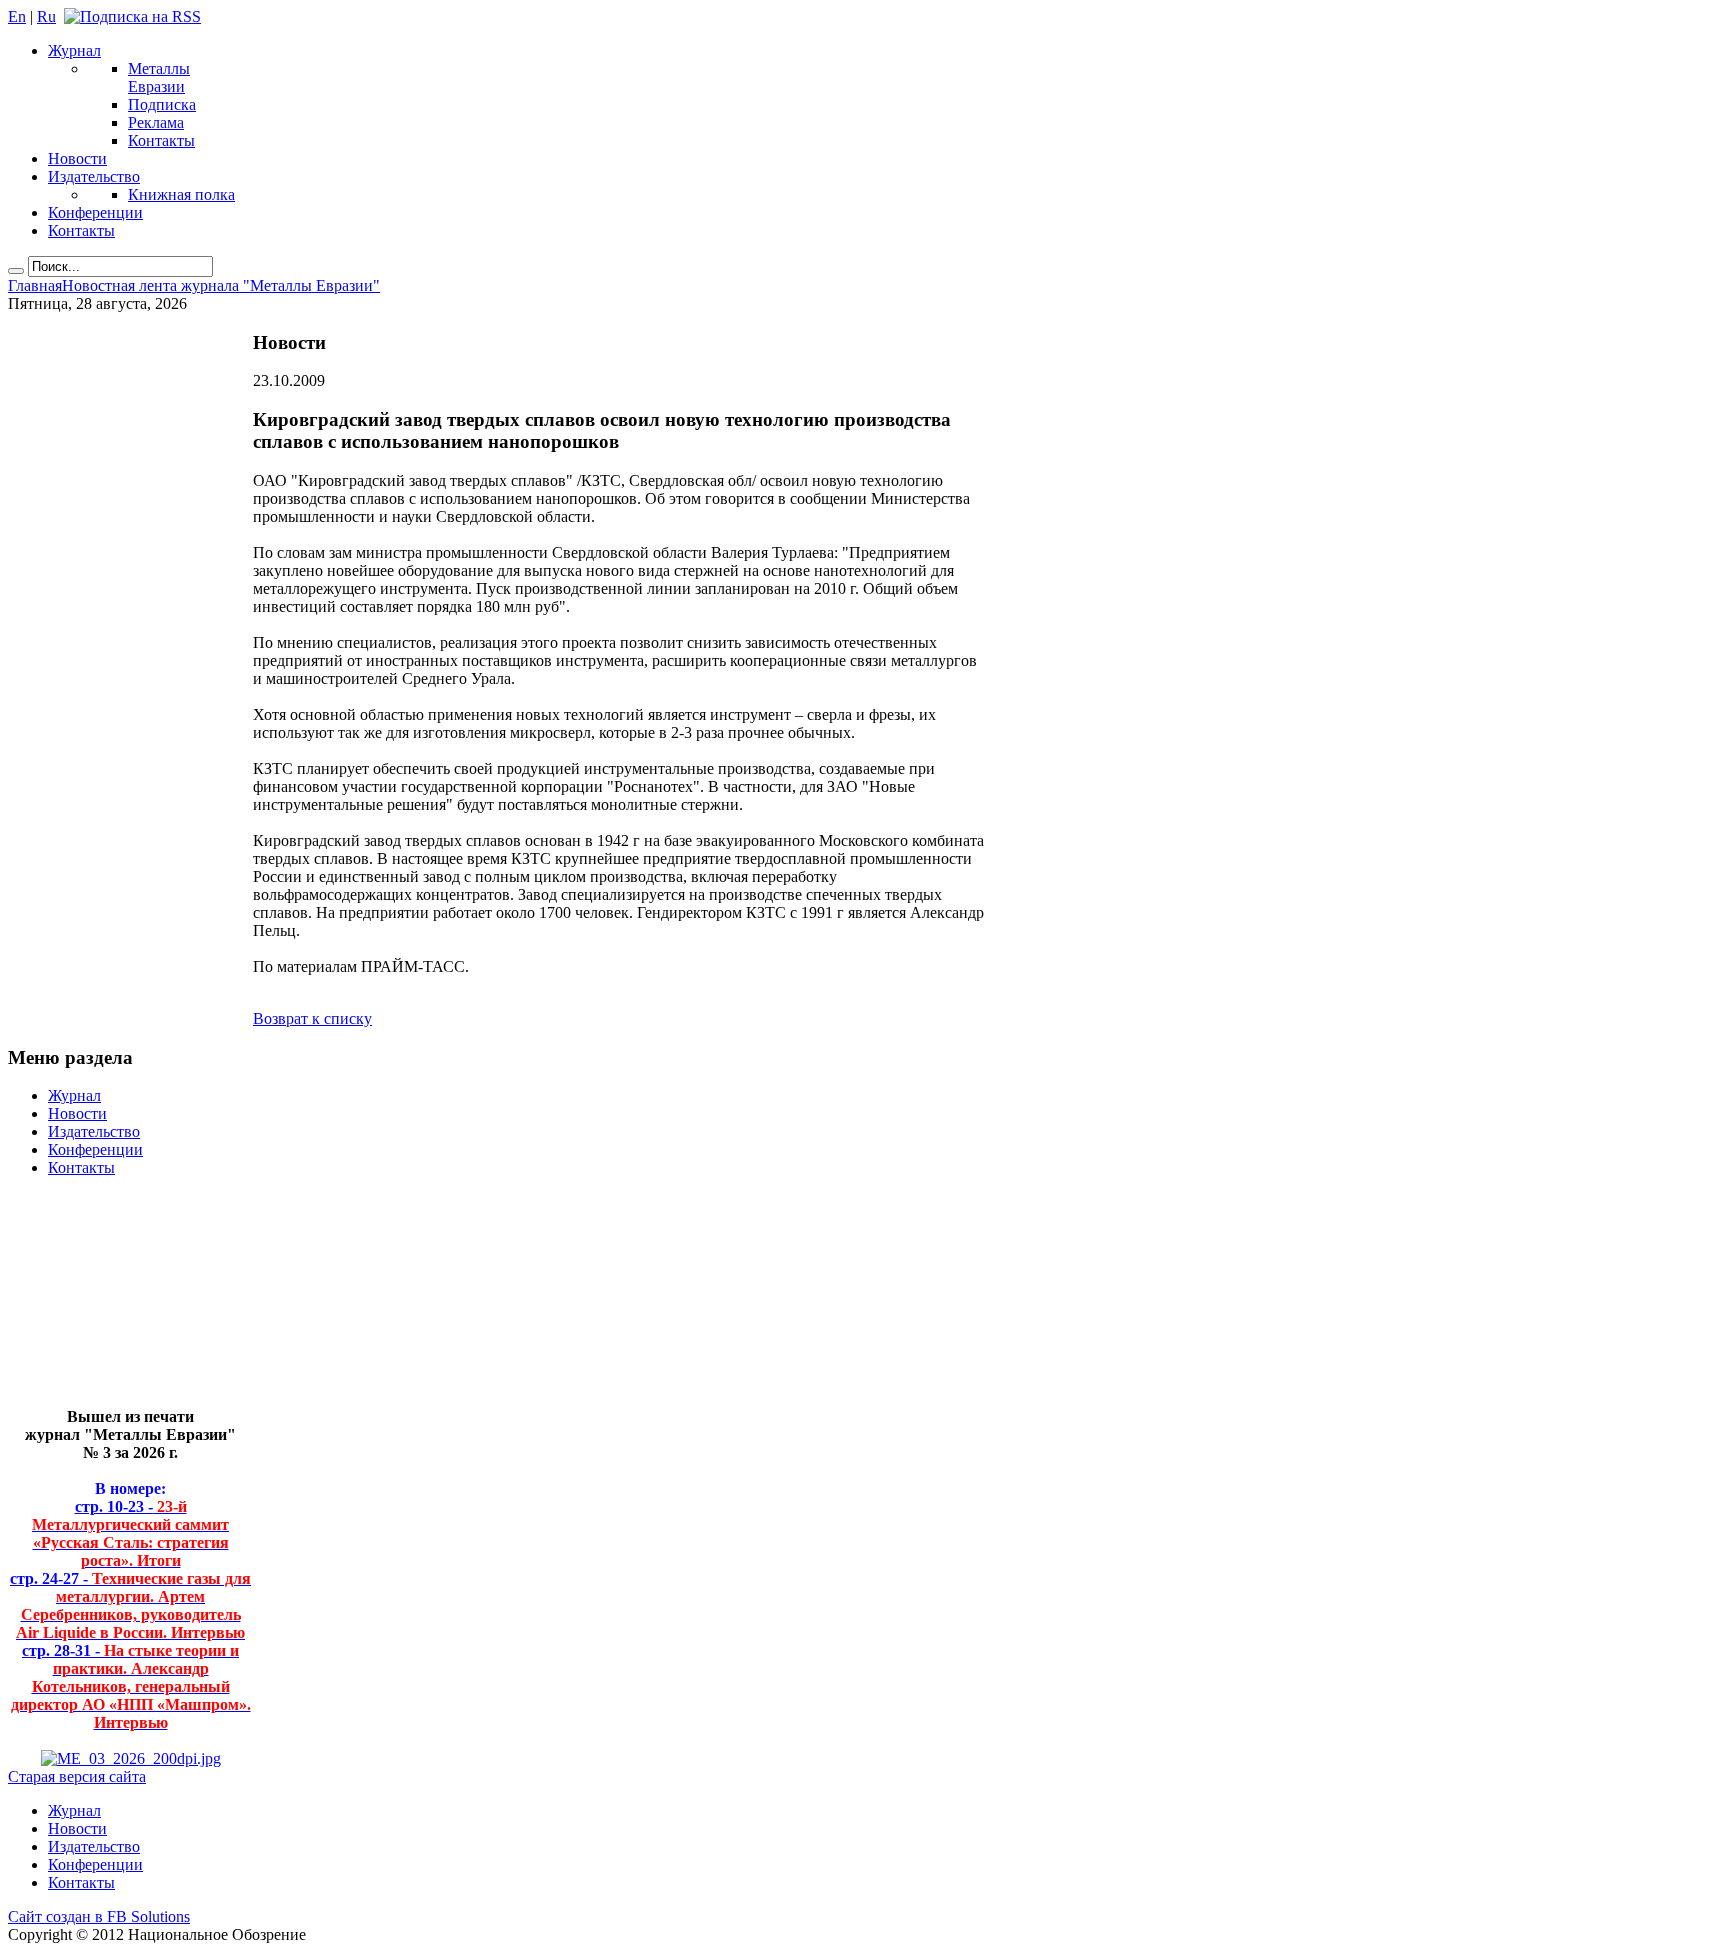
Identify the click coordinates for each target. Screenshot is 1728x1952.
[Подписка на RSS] (132, 16)
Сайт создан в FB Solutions (99, 1916)
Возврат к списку (312, 1018)
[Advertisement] (115, 1300)
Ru (46, 16)
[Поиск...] (16, 271)
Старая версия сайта (77, 1776)
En (17, 16)
